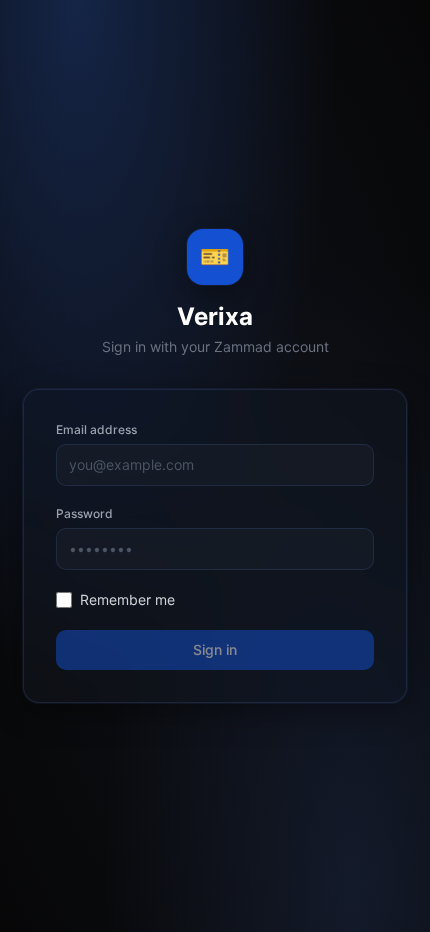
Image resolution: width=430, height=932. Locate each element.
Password (84, 513)
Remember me (127, 599)
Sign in (215, 649)
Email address (96, 429)
